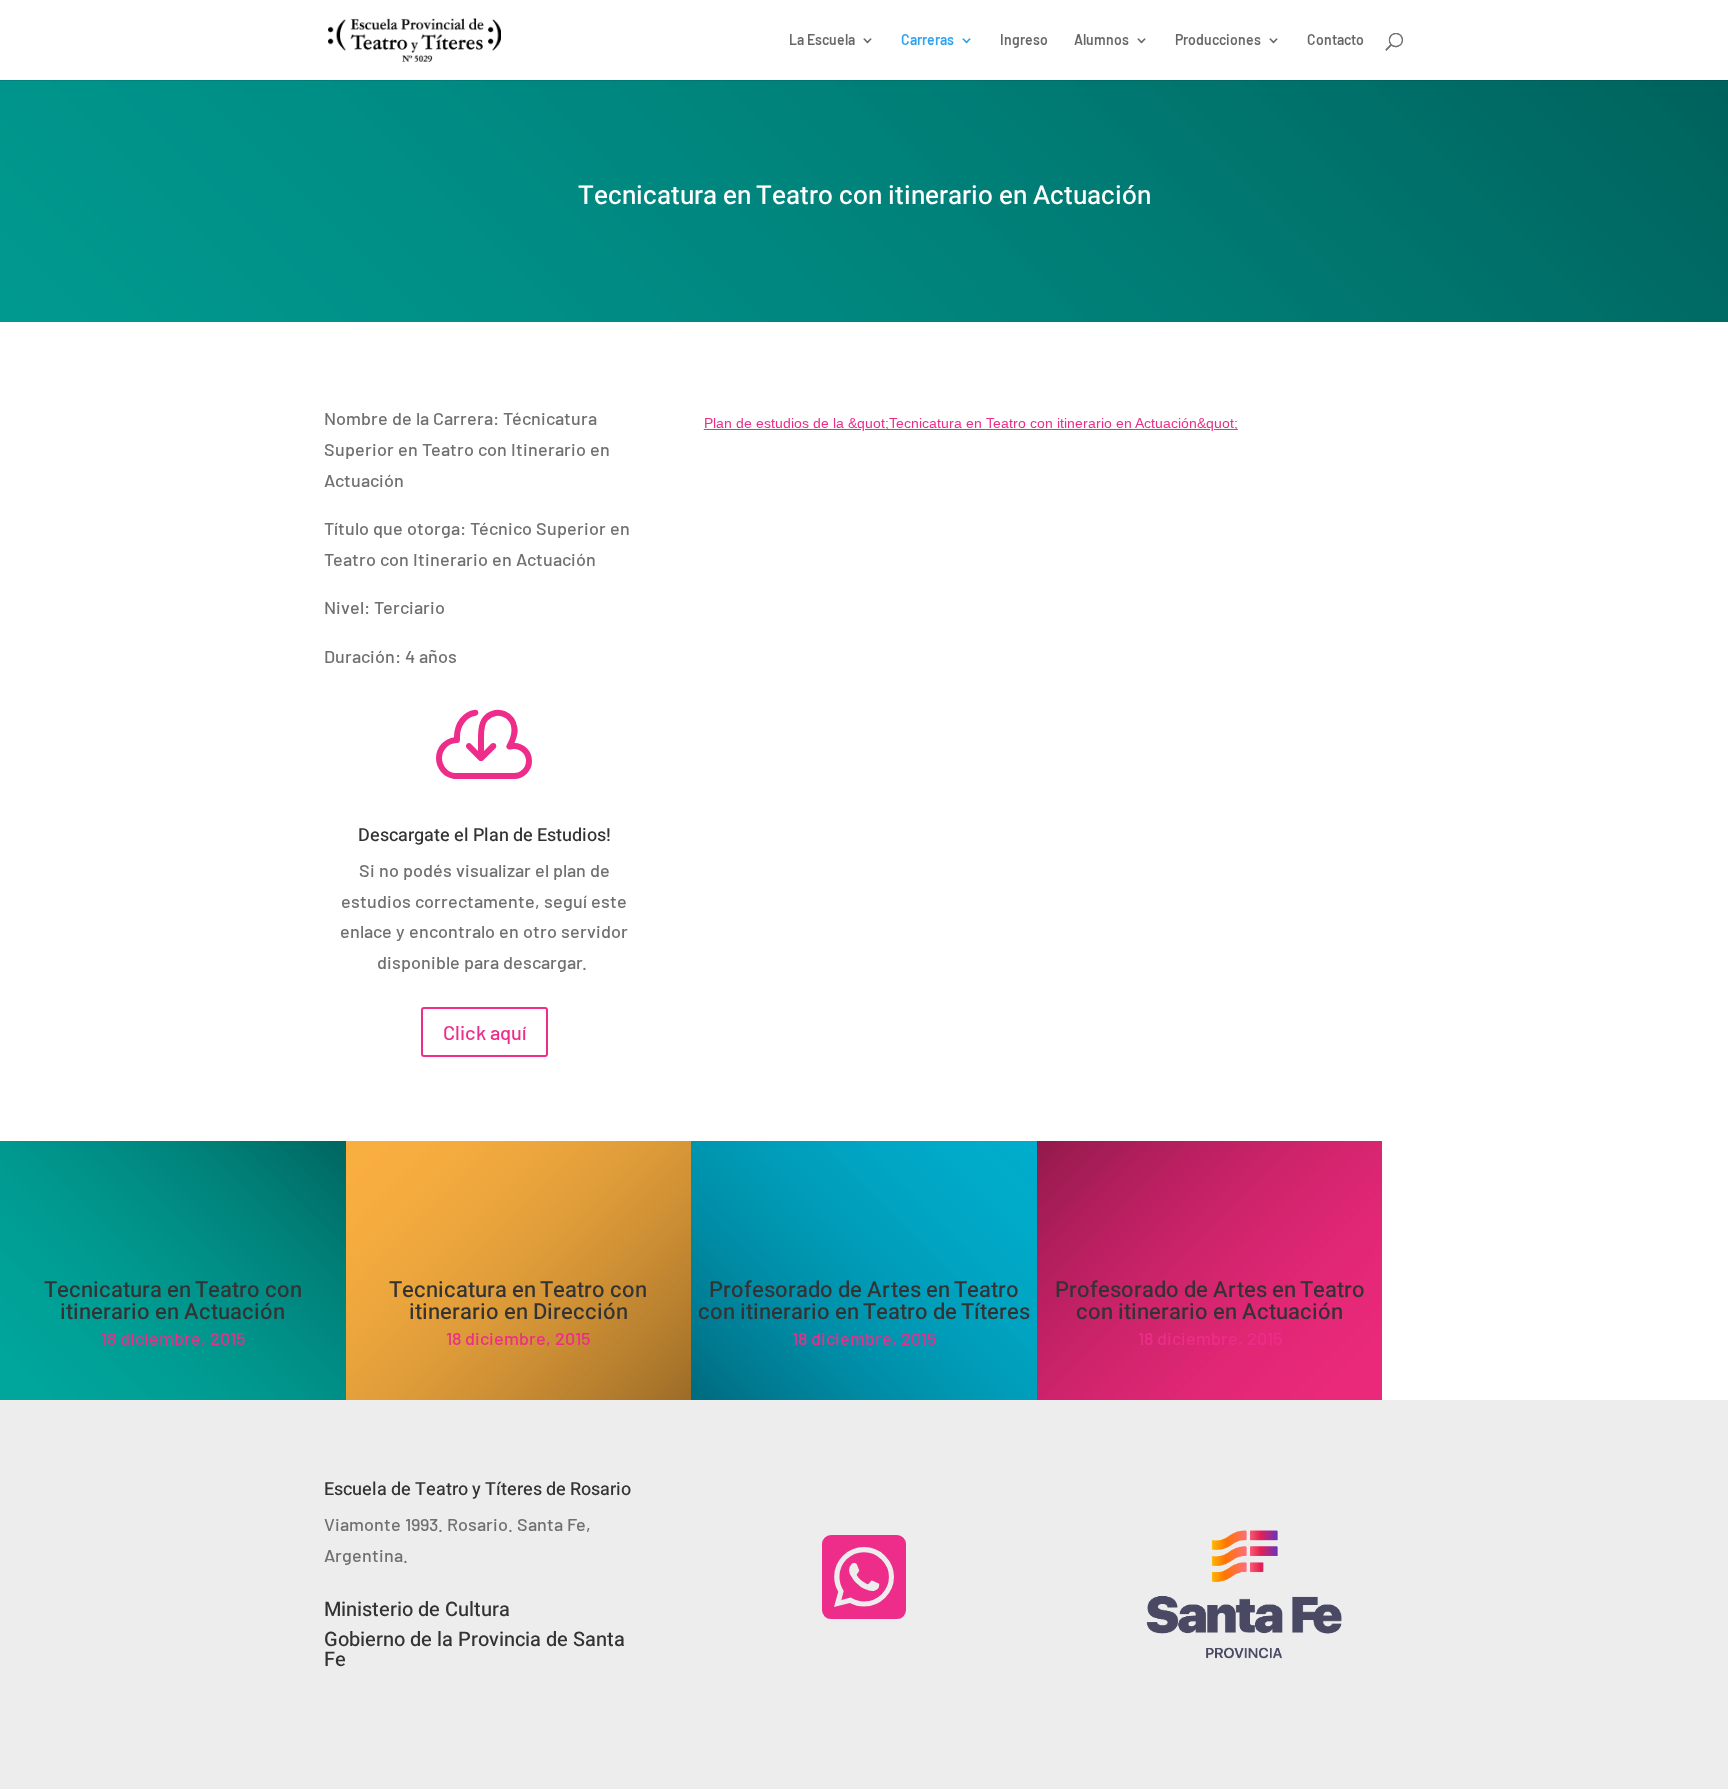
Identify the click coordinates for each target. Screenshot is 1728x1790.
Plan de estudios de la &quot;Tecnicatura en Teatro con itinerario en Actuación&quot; (971, 423)
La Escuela (822, 40)
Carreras (927, 40)
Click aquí (484, 1032)
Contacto (1335, 40)
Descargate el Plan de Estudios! (484, 835)
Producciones (1218, 40)
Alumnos (1101, 40)
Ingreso (1024, 40)
